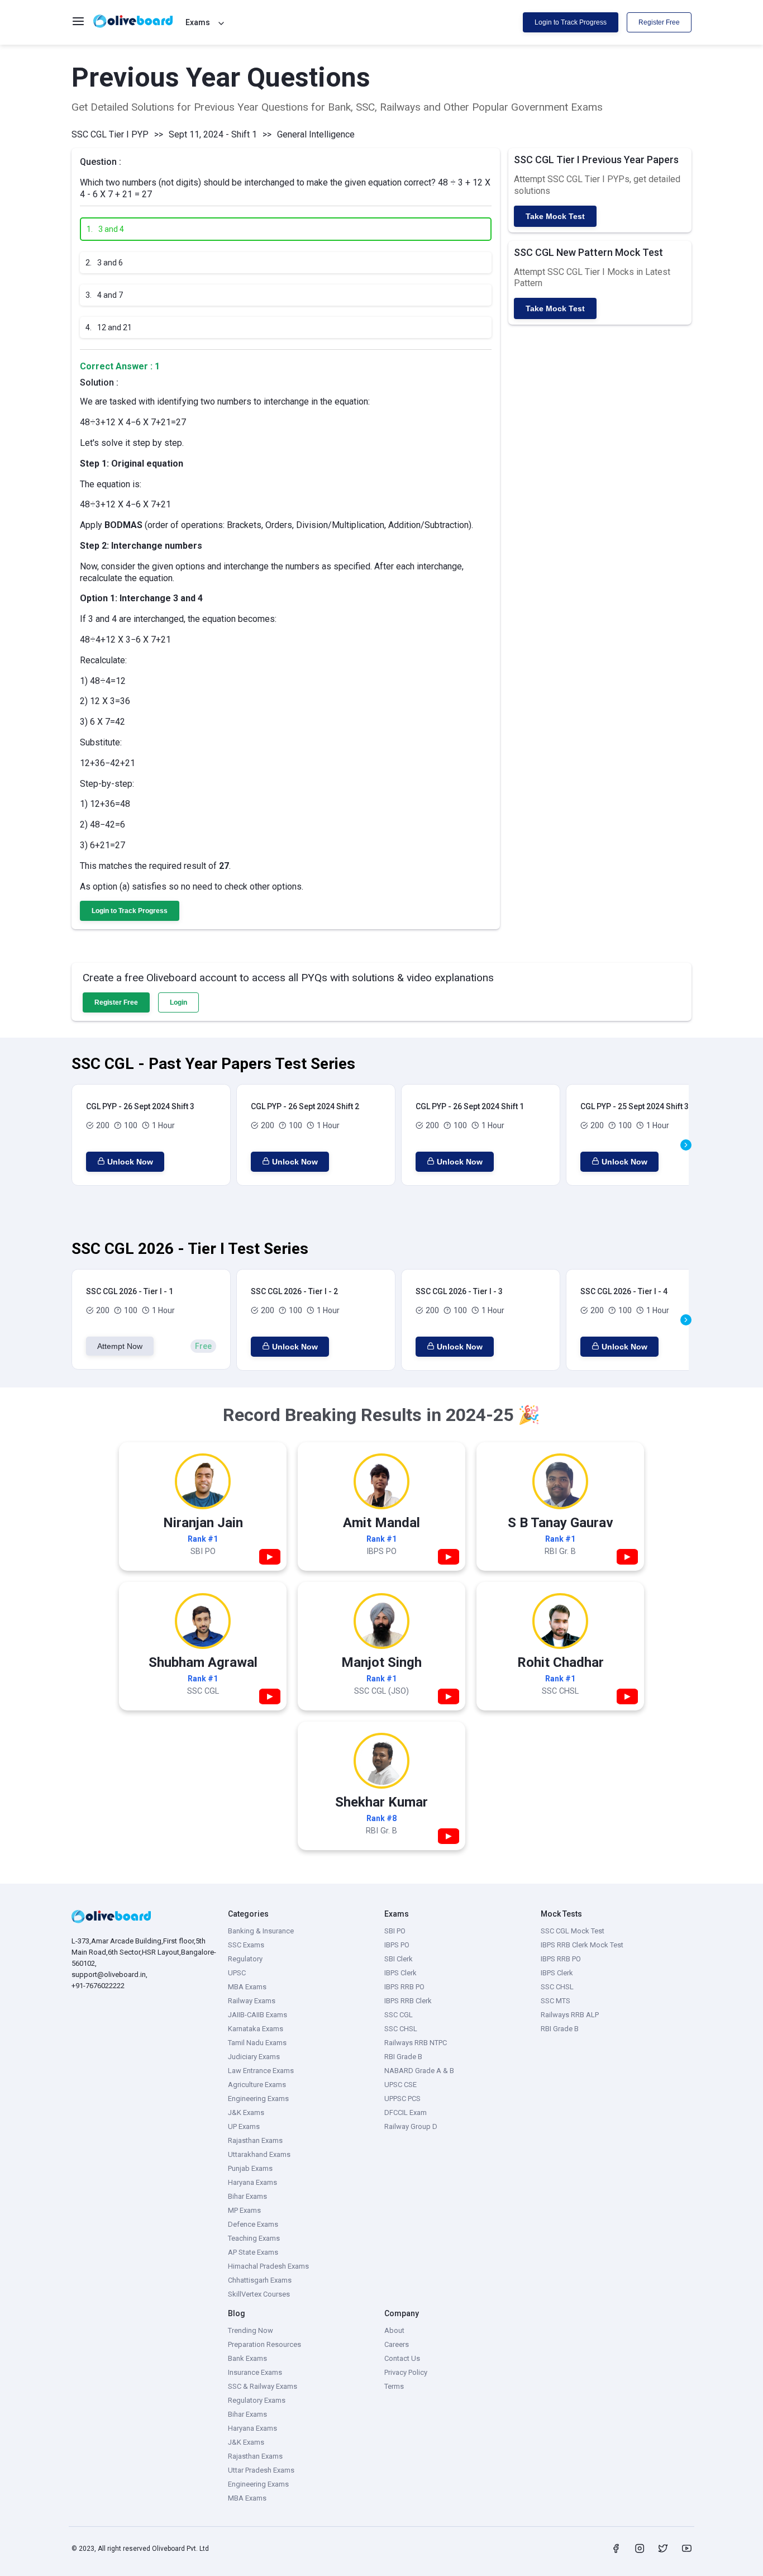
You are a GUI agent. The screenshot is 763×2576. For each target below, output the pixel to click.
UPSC (237, 1973)
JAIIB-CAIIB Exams (257, 2015)
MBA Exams (247, 1987)
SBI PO (395, 1931)
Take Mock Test (555, 216)
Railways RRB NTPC (416, 2043)
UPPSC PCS (402, 2099)
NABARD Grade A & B (419, 2071)
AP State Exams (253, 2252)
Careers (397, 2344)
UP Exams (244, 2126)
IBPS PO (397, 1945)
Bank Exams (247, 2358)
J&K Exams (246, 2112)
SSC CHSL (401, 2029)
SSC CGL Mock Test (573, 1931)
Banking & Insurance (261, 1931)
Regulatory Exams (257, 2400)
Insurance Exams (255, 2372)
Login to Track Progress (571, 22)
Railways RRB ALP (570, 2015)
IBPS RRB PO (404, 1987)
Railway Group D (411, 2126)
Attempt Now (120, 1346)
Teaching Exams (254, 2238)
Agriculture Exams (257, 2085)
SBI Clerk (399, 1959)
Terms (394, 2386)
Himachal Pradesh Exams (268, 2266)
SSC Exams (246, 1945)
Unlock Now (130, 1162)
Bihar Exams (247, 2196)
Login (178, 1002)
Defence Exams (253, 2224)
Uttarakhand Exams (259, 2154)
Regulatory (245, 1959)
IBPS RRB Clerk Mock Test (582, 1945)
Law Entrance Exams (261, 2071)
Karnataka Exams (256, 2029)
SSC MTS (555, 2001)
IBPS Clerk (400, 1973)
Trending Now (251, 2330)
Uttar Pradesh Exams (261, 2470)
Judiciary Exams (254, 2057)
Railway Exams (252, 2001)
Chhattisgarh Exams (260, 2280)
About (394, 2330)
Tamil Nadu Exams (257, 2043)
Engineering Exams (258, 2099)
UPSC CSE (400, 2085)
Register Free (659, 22)
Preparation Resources (264, 2344)
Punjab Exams (250, 2168)
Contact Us (402, 2358)
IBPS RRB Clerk (408, 2001)
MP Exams (244, 2210)
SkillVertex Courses (259, 2294)
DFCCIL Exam (406, 2112)
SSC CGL (399, 2015)
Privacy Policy (406, 2372)
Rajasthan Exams (255, 2140)
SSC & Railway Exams (263, 2386)
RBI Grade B (403, 2057)
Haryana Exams (252, 2182)
